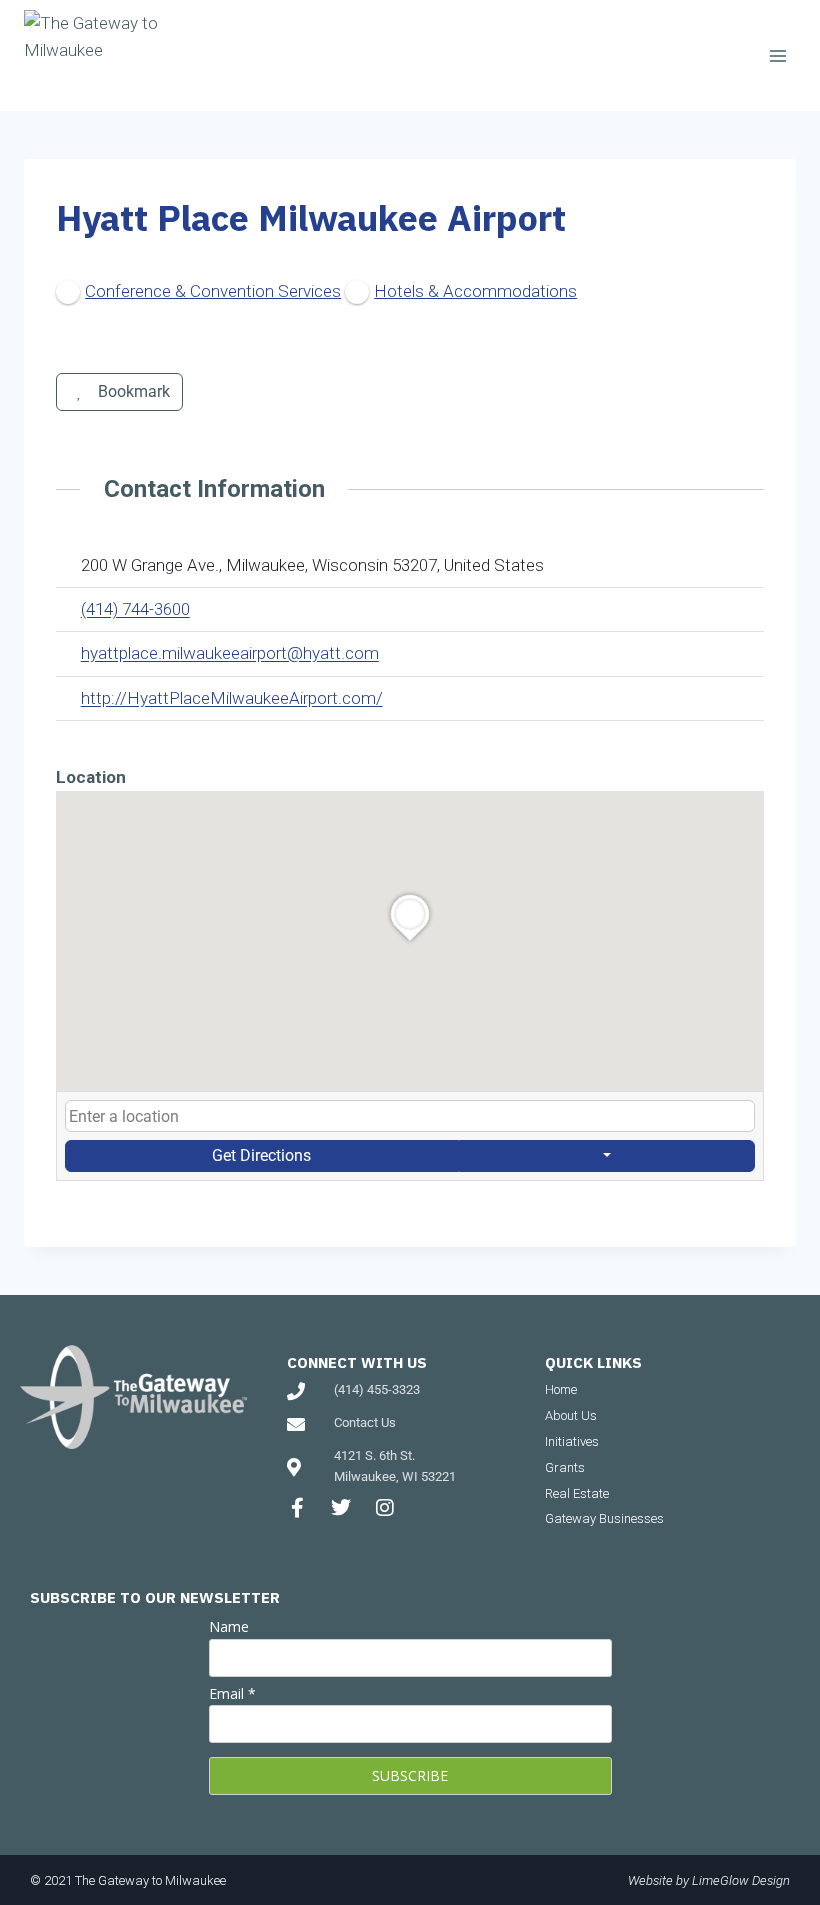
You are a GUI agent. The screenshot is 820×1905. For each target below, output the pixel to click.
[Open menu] (777, 55)
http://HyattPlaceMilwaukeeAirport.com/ (232, 698)
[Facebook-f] (297, 1508)
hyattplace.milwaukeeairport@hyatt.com (230, 653)
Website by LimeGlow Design (709, 1880)
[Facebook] (70, 742)
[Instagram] (385, 1508)
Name (229, 1626)
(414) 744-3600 (135, 609)
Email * (232, 1693)
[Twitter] (341, 1508)
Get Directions (261, 1155)
